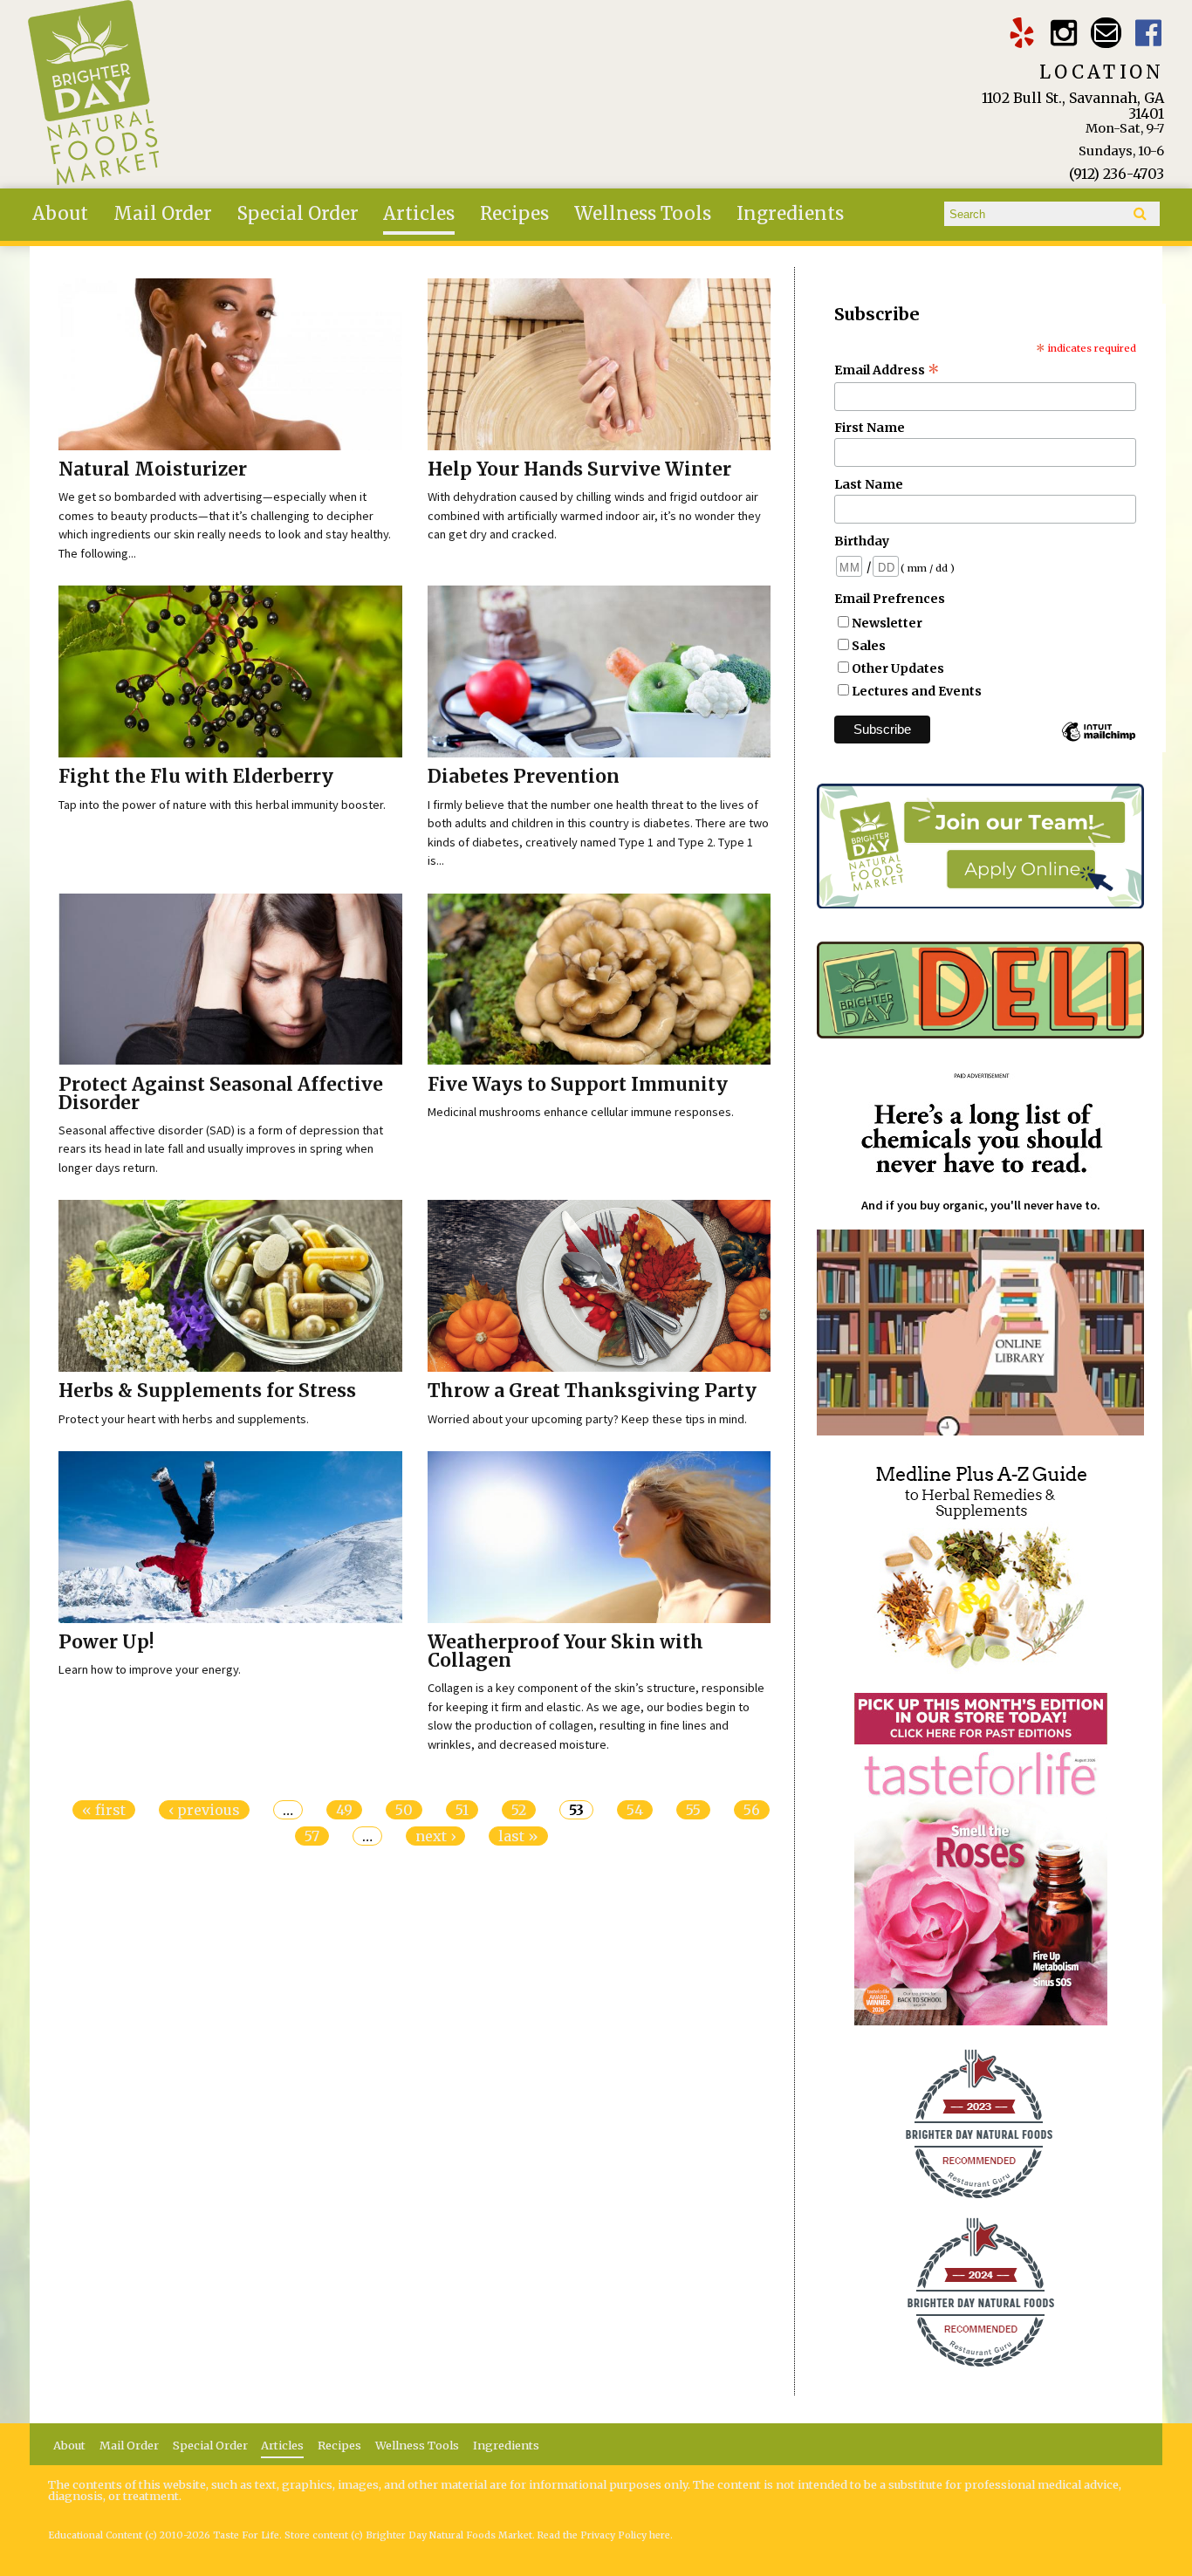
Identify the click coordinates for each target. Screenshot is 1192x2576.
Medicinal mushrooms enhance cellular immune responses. (581, 1112)
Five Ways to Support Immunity (578, 1085)
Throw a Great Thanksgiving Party (592, 1391)
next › (435, 1836)
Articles (419, 214)
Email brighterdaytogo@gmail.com (1106, 33)
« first (104, 1810)
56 (752, 1810)
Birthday (862, 541)
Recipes (514, 214)
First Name (870, 428)
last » (518, 1836)
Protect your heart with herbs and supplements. (184, 1419)
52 (519, 1810)
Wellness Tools (643, 214)
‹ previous (204, 1810)
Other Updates (898, 668)
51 (462, 1810)
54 (635, 1810)
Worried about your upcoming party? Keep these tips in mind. (587, 1419)
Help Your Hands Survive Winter (579, 469)
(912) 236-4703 (1117, 174)
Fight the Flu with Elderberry (196, 777)
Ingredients (790, 214)
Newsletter (887, 623)
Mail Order (163, 214)
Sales (869, 646)
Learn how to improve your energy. (150, 1669)
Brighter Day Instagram (1064, 33)
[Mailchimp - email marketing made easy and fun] (1099, 740)
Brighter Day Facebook (1149, 33)
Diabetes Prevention (524, 777)
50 (404, 1810)
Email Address (887, 370)
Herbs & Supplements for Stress (207, 1391)
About (60, 214)
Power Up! (106, 1642)
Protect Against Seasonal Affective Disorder (221, 1094)
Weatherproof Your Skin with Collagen (565, 1651)
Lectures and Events (917, 691)
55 (693, 1810)
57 (312, 1836)
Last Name (869, 484)
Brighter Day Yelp (1021, 33)
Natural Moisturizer (153, 469)
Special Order (298, 214)
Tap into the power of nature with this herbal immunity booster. (222, 805)
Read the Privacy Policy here (604, 2535)
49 (344, 1810)
